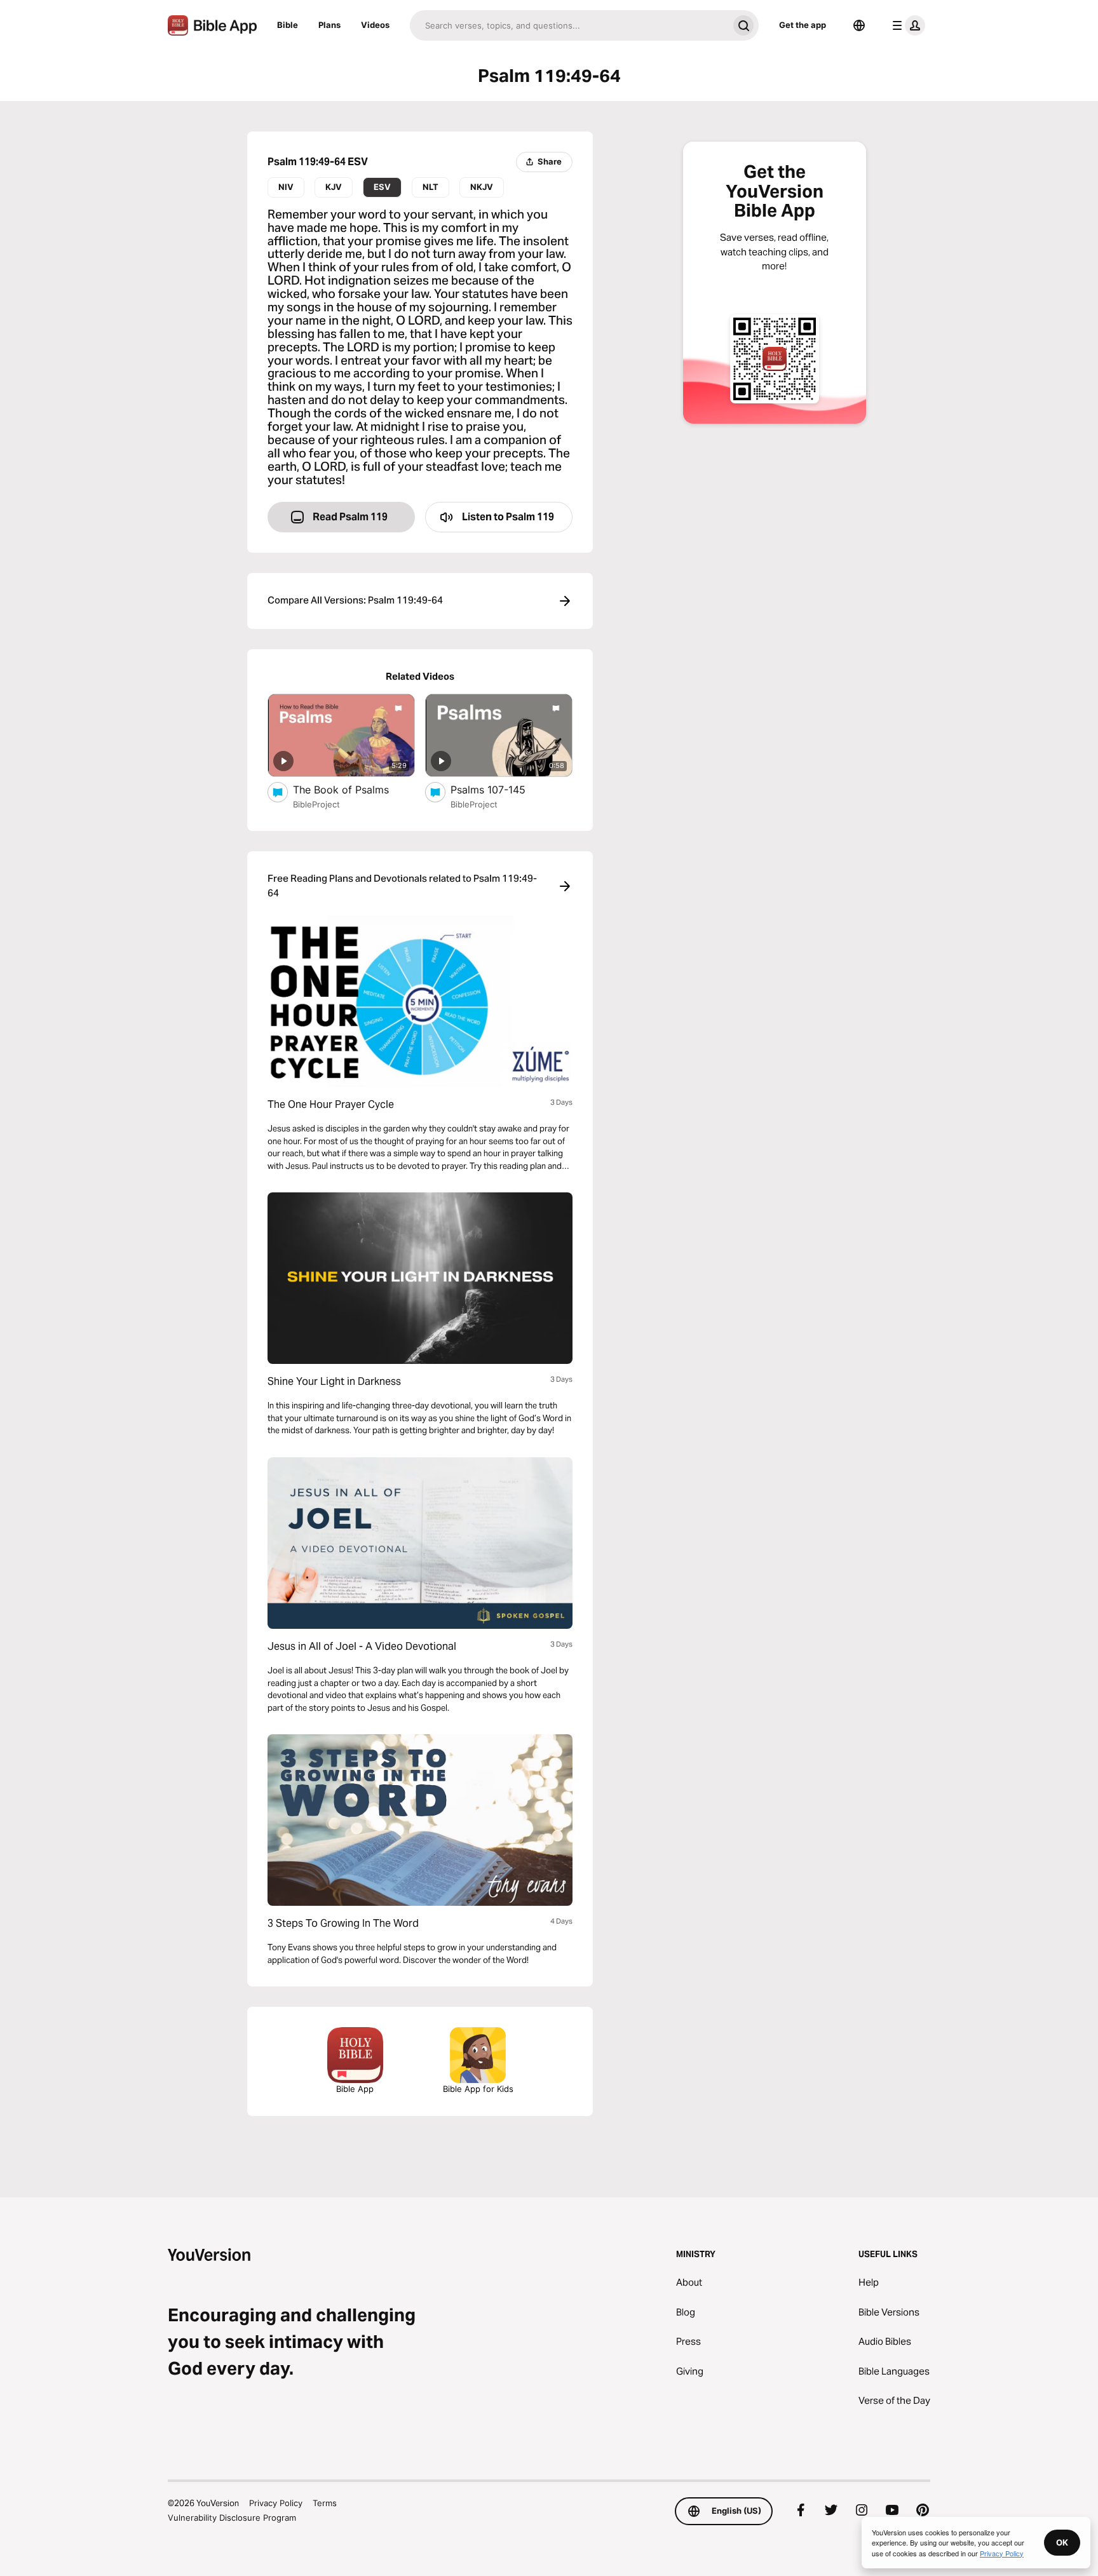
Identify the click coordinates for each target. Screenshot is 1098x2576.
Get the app (803, 25)
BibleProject (316, 804)
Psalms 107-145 (501, 789)
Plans (329, 25)
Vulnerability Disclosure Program (232, 2518)
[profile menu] (906, 25)
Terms (325, 2503)
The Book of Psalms (354, 789)
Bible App (355, 2089)
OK (1062, 2542)
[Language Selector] (859, 25)
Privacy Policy (276, 2503)
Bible (288, 25)
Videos (375, 25)
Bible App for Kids (478, 2089)
